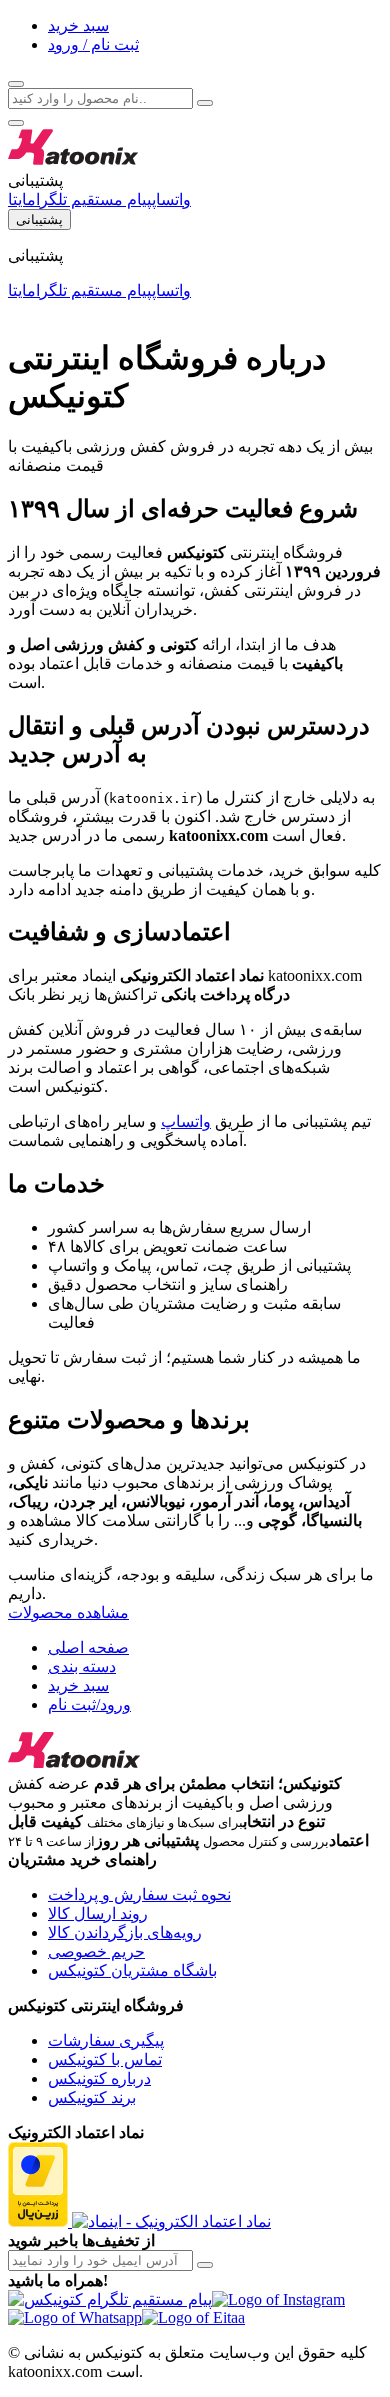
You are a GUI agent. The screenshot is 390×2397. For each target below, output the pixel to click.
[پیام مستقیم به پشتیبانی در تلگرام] (110, 2299)
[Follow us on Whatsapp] (75, 2317)
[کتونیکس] (74, 1764)
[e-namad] (171, 2221)
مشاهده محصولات (68, 1612)
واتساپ (186, 1121)
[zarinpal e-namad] (40, 2221)
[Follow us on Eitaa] (193, 2317)
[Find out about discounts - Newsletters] (205, 2265)
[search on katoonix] (205, 103)
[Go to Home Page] (78, 161)
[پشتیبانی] (16, 123)
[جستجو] (16, 84)
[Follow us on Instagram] (278, 2299)
